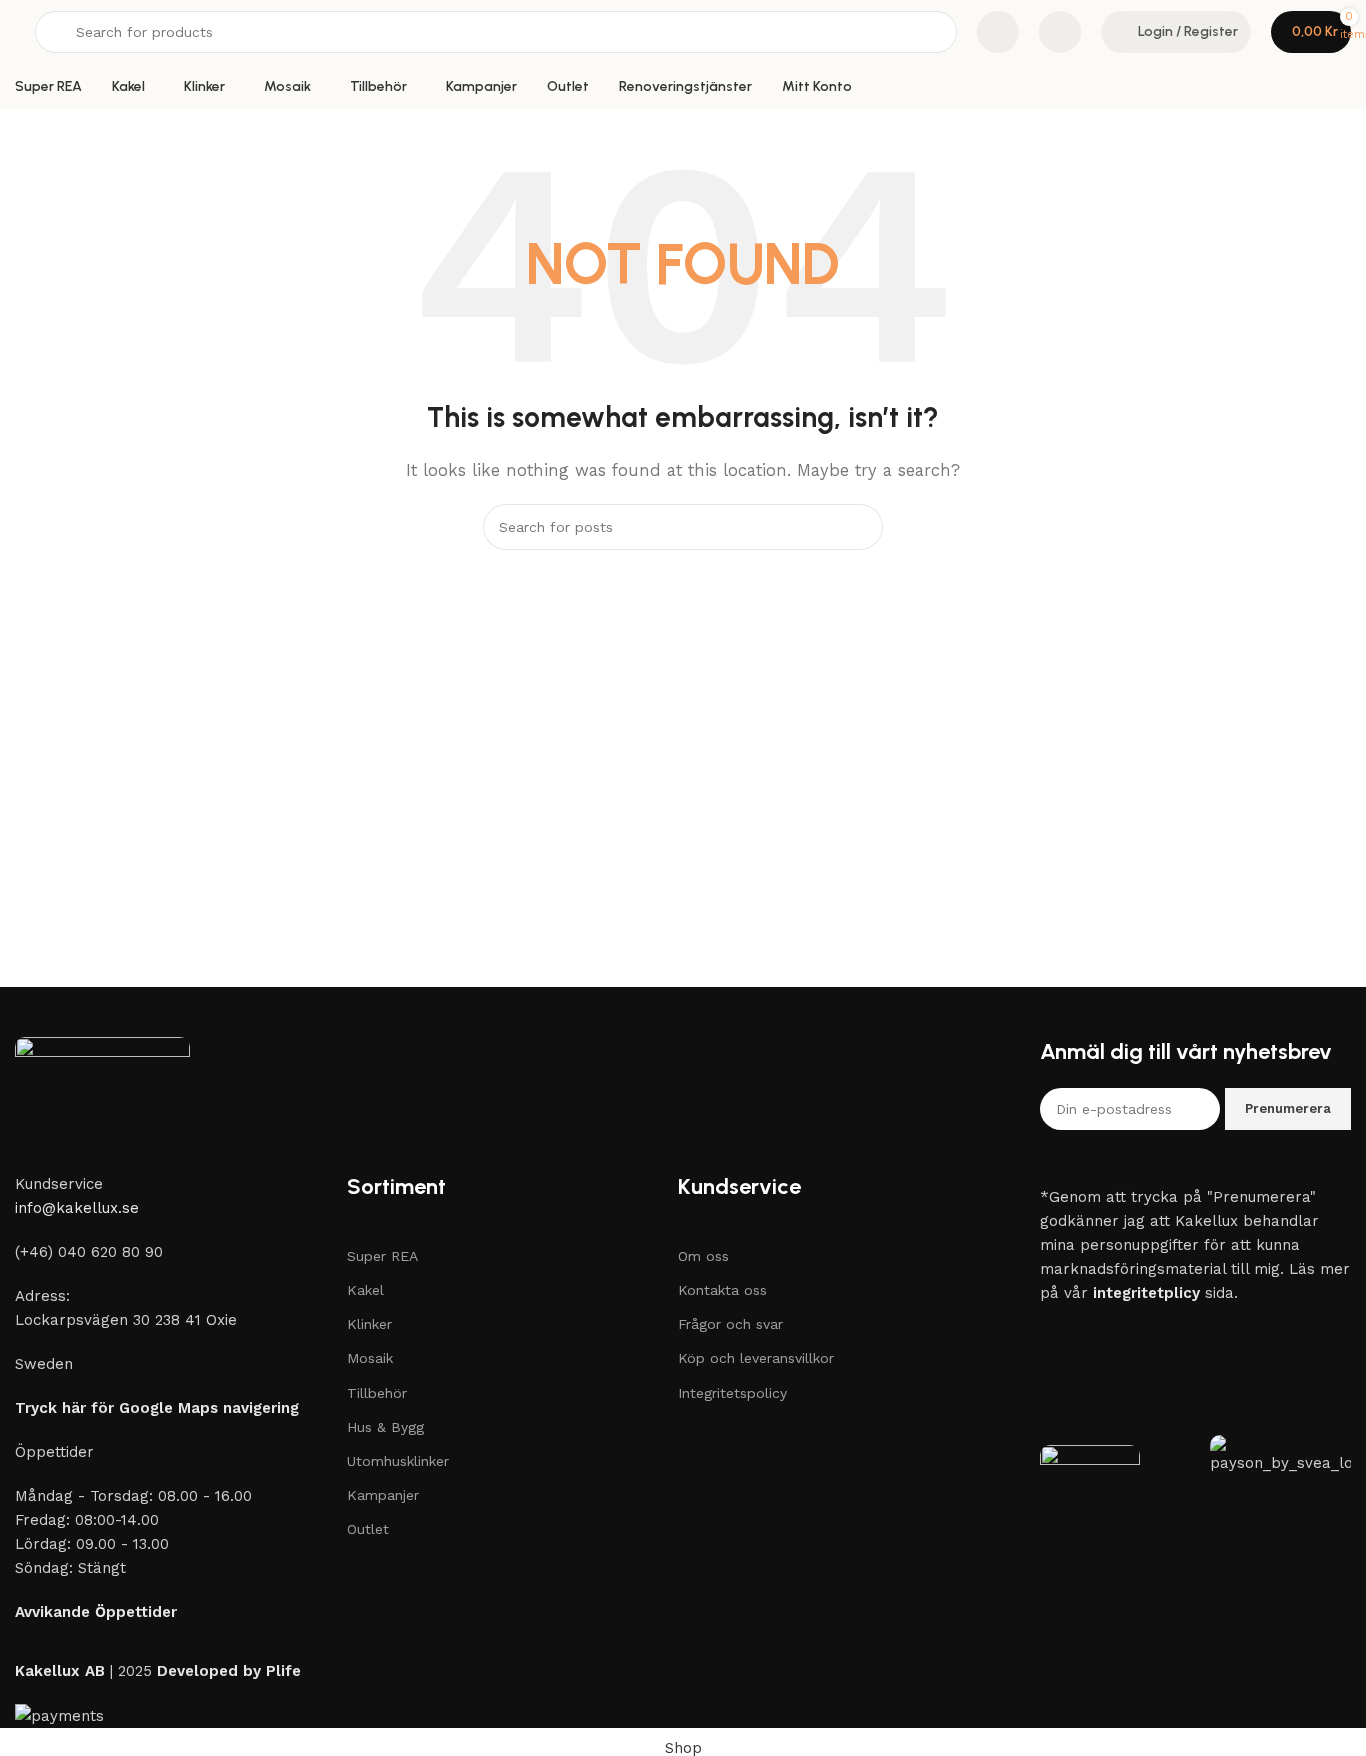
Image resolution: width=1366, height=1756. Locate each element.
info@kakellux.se (77, 1208)
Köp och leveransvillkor (756, 1358)
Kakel (365, 1290)
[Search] (860, 527)
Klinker (369, 1324)
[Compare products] (998, 32)
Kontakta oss (722, 1290)
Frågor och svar (730, 1324)
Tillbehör (377, 1393)
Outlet (368, 1529)
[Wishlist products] (1060, 32)
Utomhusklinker (398, 1461)
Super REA (382, 1256)
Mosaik (370, 1358)
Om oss (703, 1256)
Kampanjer (383, 1495)
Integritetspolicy (732, 1393)
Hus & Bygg (385, 1427)
